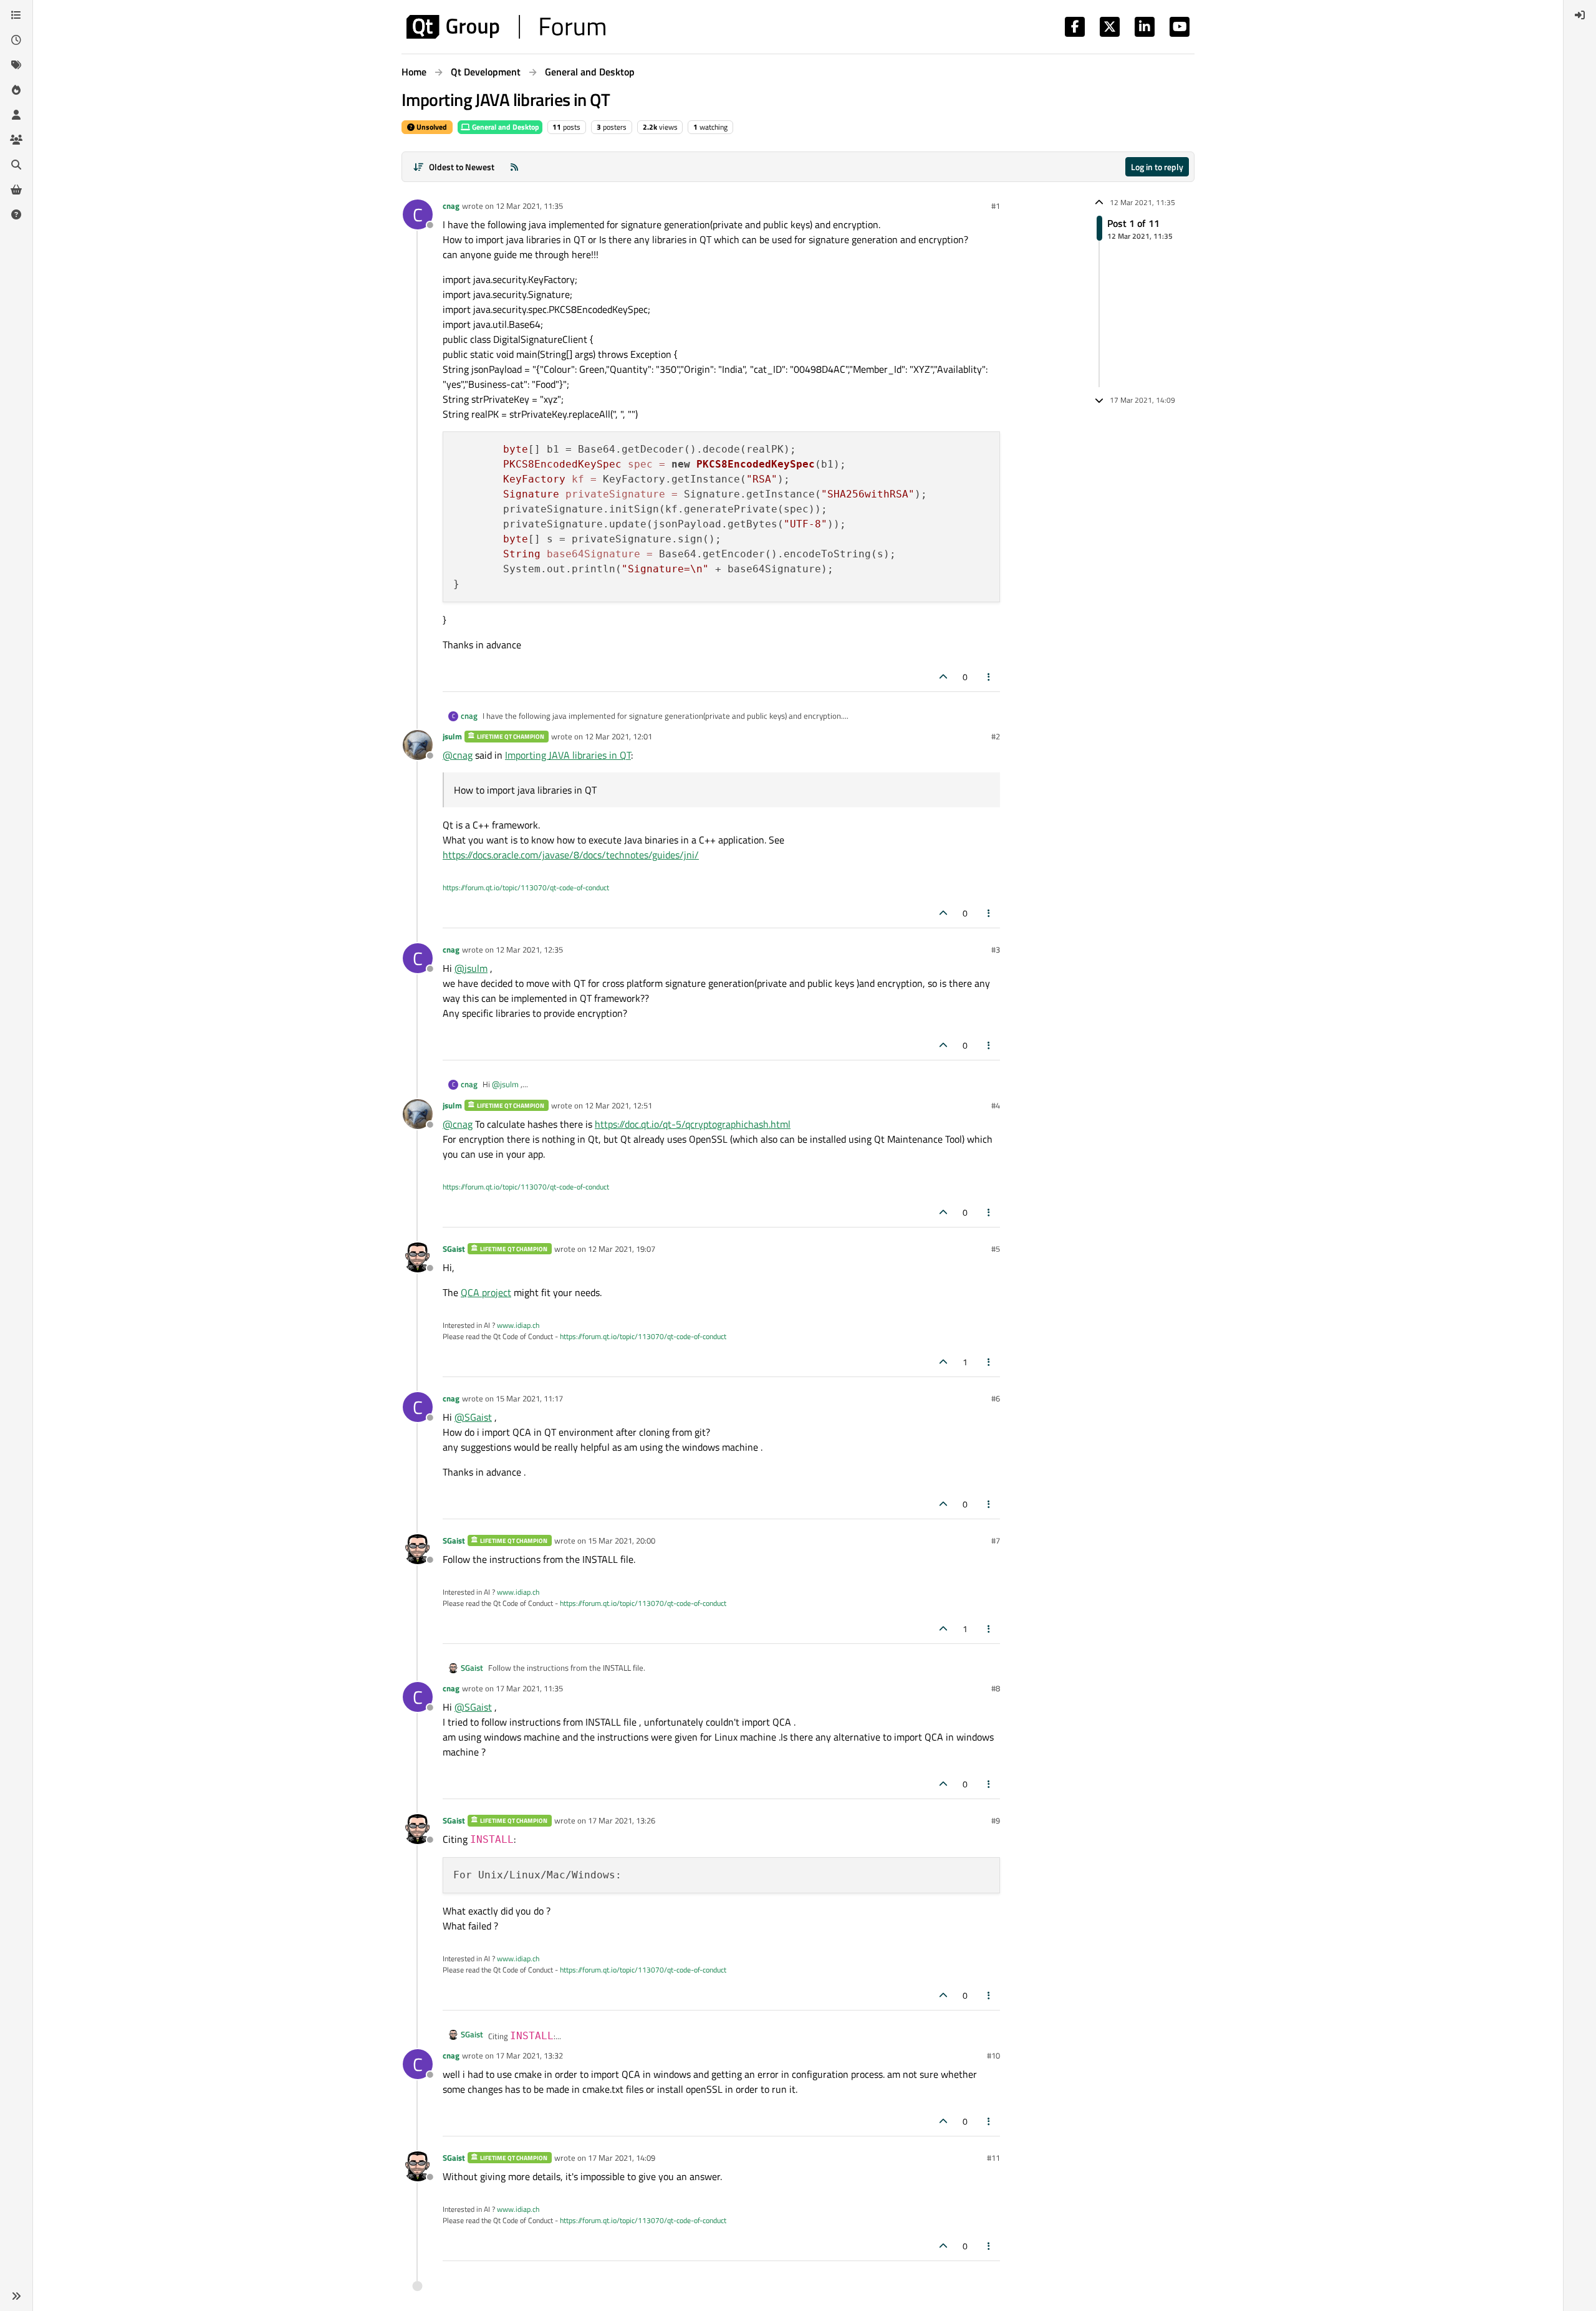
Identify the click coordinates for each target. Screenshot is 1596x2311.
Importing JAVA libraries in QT (568, 755)
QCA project (486, 1292)
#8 (996, 1688)
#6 (996, 1398)
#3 (996, 949)
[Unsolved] (16, 214)
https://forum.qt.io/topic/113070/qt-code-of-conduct (526, 887)
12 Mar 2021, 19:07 (622, 1249)
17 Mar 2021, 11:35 (529, 1688)
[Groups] (16, 140)
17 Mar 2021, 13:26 (622, 1820)
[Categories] (16, 15)
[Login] (1580, 15)
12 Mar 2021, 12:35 (529, 949)
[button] (16, 2296)
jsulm (452, 736)
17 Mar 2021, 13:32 (529, 2055)
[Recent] (16, 40)
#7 (996, 1540)
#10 (993, 2055)
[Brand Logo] (506, 27)
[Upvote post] (943, 677)
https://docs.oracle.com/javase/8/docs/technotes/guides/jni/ (571, 855)
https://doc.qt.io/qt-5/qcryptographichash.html (693, 1124)
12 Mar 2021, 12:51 (618, 1105)
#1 (996, 206)
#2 (996, 736)
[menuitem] (1580, 15)
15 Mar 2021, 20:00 (622, 1540)
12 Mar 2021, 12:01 (618, 736)
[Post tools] (989, 677)
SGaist (454, 1249)
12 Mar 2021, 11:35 (529, 206)
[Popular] (16, 90)
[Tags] (16, 65)
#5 (996, 1249)
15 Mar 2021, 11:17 (529, 1398)
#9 (996, 1820)
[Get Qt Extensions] (16, 190)
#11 (993, 2158)
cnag (451, 206)
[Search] (16, 165)
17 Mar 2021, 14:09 (622, 2158)
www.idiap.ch (518, 1325)
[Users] (16, 115)
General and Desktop (505, 127)
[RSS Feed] (514, 167)
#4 (996, 1105)
